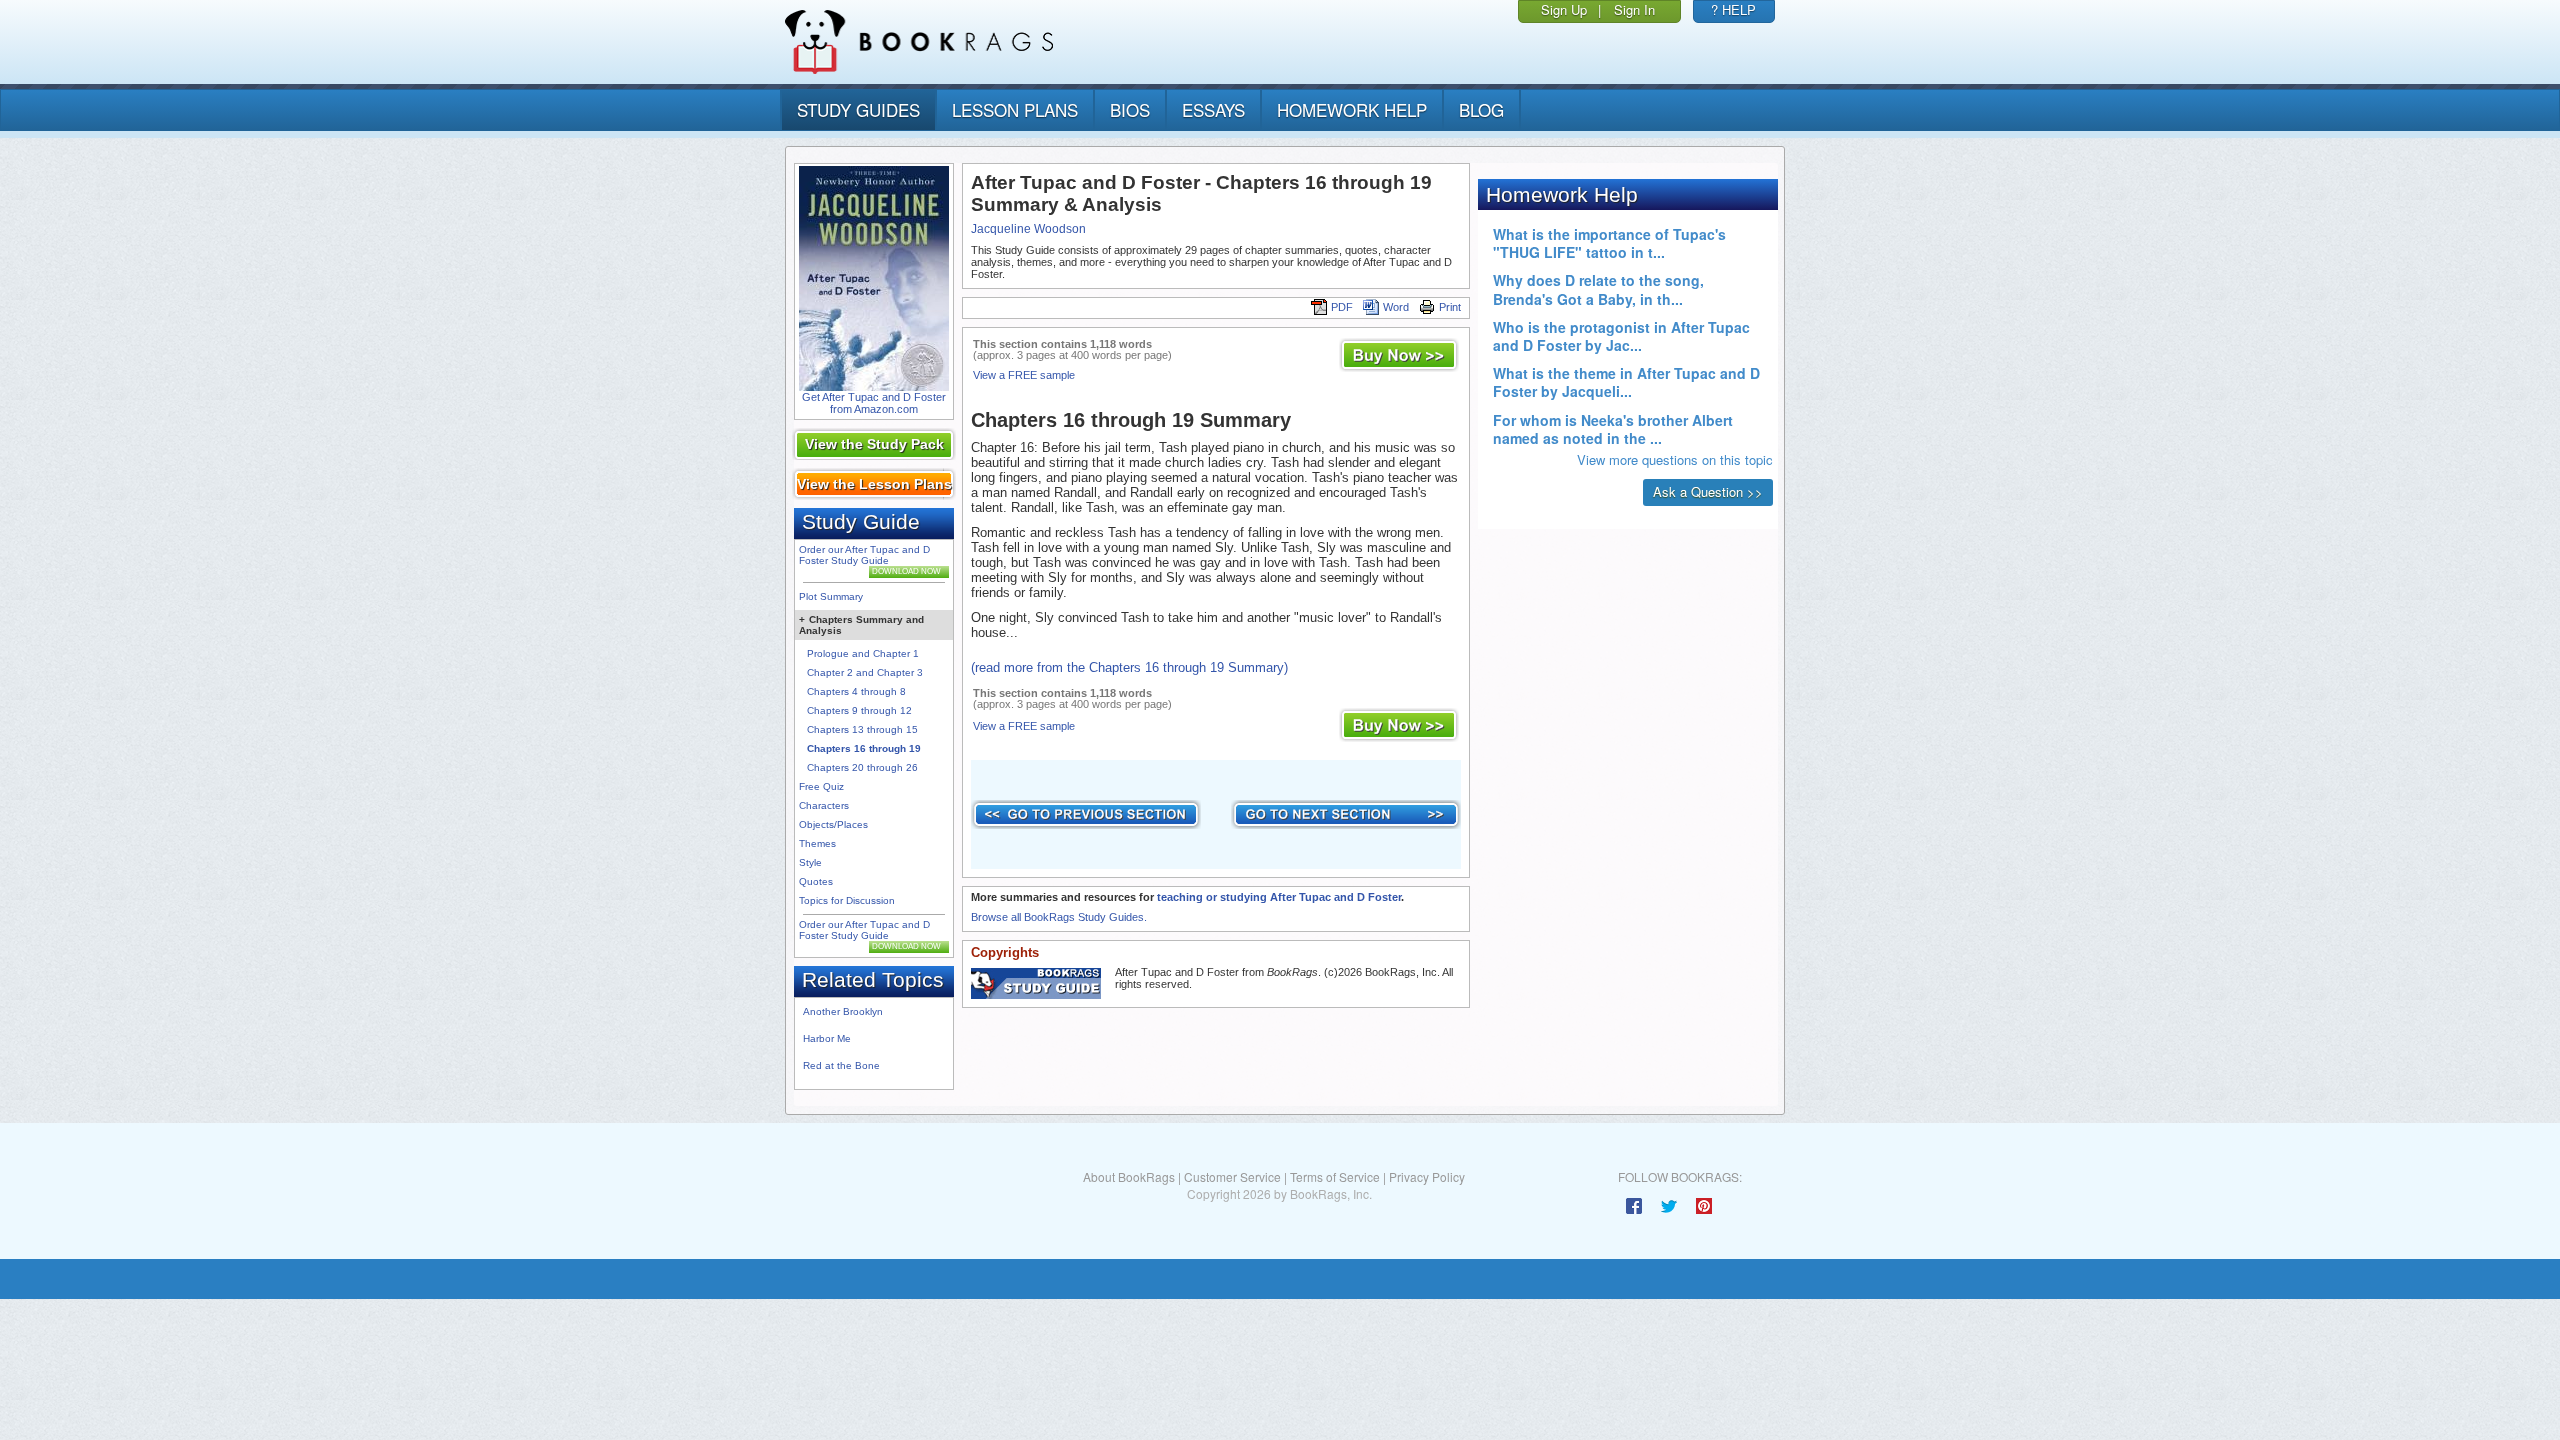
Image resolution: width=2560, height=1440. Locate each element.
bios (1130, 109)
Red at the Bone (841, 1065)
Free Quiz (821, 786)
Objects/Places (833, 824)
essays (1213, 109)
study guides (858, 109)
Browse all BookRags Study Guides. (1059, 917)
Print (1450, 307)
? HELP (1733, 9)
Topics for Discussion (847, 900)
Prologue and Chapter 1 (863, 653)
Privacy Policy (1427, 1176)
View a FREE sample (1024, 375)
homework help (1352, 109)
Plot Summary (831, 596)
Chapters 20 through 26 (862, 767)
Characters (824, 805)
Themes (817, 843)
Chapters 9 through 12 (859, 710)
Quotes (816, 881)
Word (1396, 307)
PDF (1342, 307)
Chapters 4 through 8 (856, 691)
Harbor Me (827, 1038)
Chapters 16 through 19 (864, 748)
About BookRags (1129, 1176)
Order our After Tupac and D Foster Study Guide (864, 555)
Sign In (1634, 9)
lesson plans (1015, 109)
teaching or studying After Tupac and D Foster (1279, 897)
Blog (1481, 109)
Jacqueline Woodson (1028, 229)
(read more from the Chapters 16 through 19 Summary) (1129, 667)
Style (810, 862)
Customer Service (1232, 1176)
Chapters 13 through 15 (862, 729)
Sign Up (1564, 9)
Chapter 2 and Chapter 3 (865, 672)
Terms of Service (1335, 1176)
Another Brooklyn (843, 1011)
